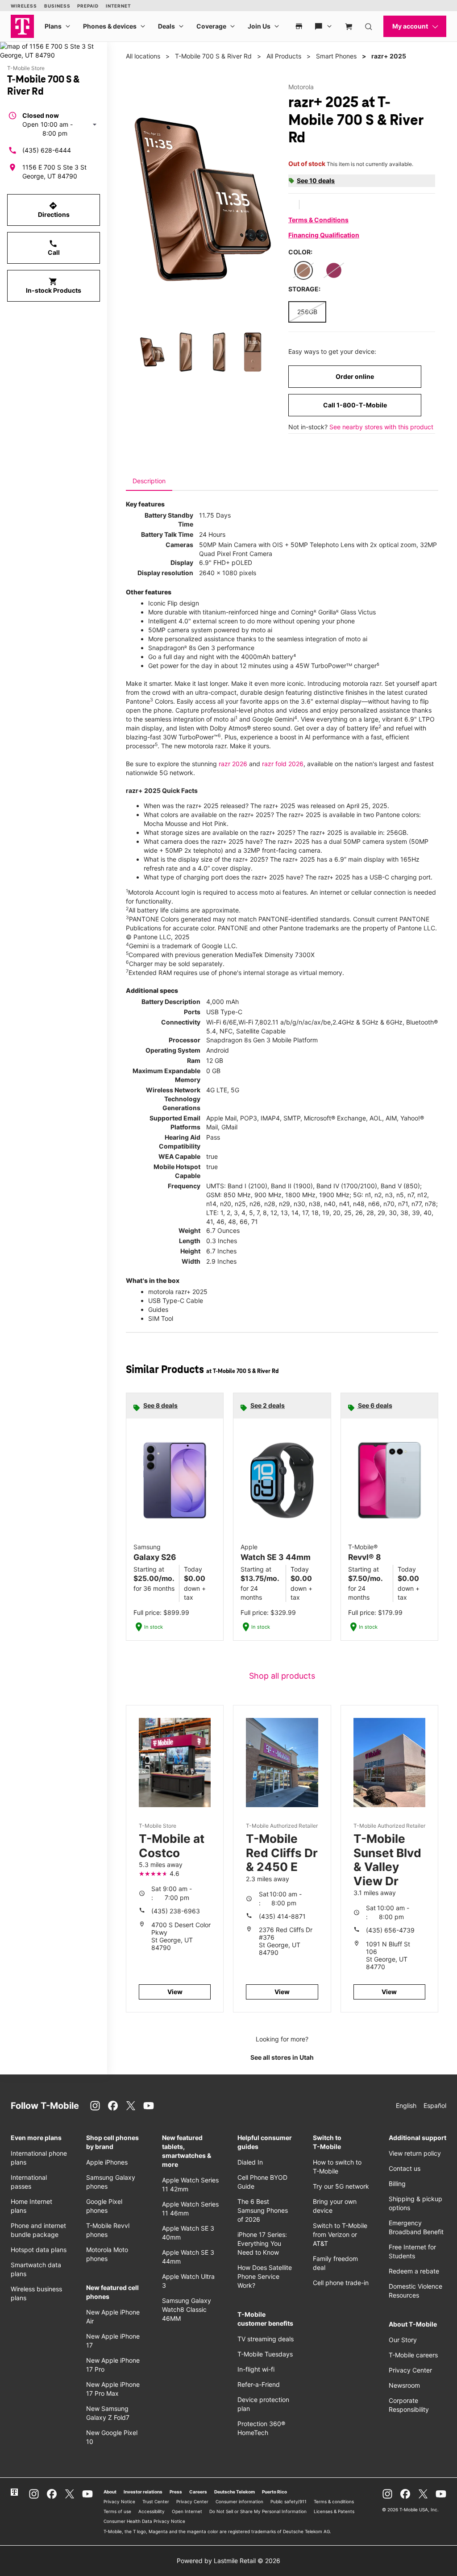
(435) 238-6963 (176, 1911)
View (175, 1992)
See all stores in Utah (282, 2057)
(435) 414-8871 (282, 1916)
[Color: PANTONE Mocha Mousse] (303, 270)
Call (54, 248)
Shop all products (282, 1676)
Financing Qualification (324, 235)
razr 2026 (233, 764)
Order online (355, 376)
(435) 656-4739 (390, 1930)
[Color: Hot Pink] (334, 270)
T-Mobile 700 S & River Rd (213, 56)
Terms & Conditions (318, 220)
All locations (143, 56)
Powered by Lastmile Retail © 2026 (228, 2561)
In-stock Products (54, 286)
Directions (54, 210)
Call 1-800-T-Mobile (355, 405)
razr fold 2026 (283, 764)
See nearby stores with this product (381, 427)
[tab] (149, 481)
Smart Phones (336, 56)
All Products (284, 56)
